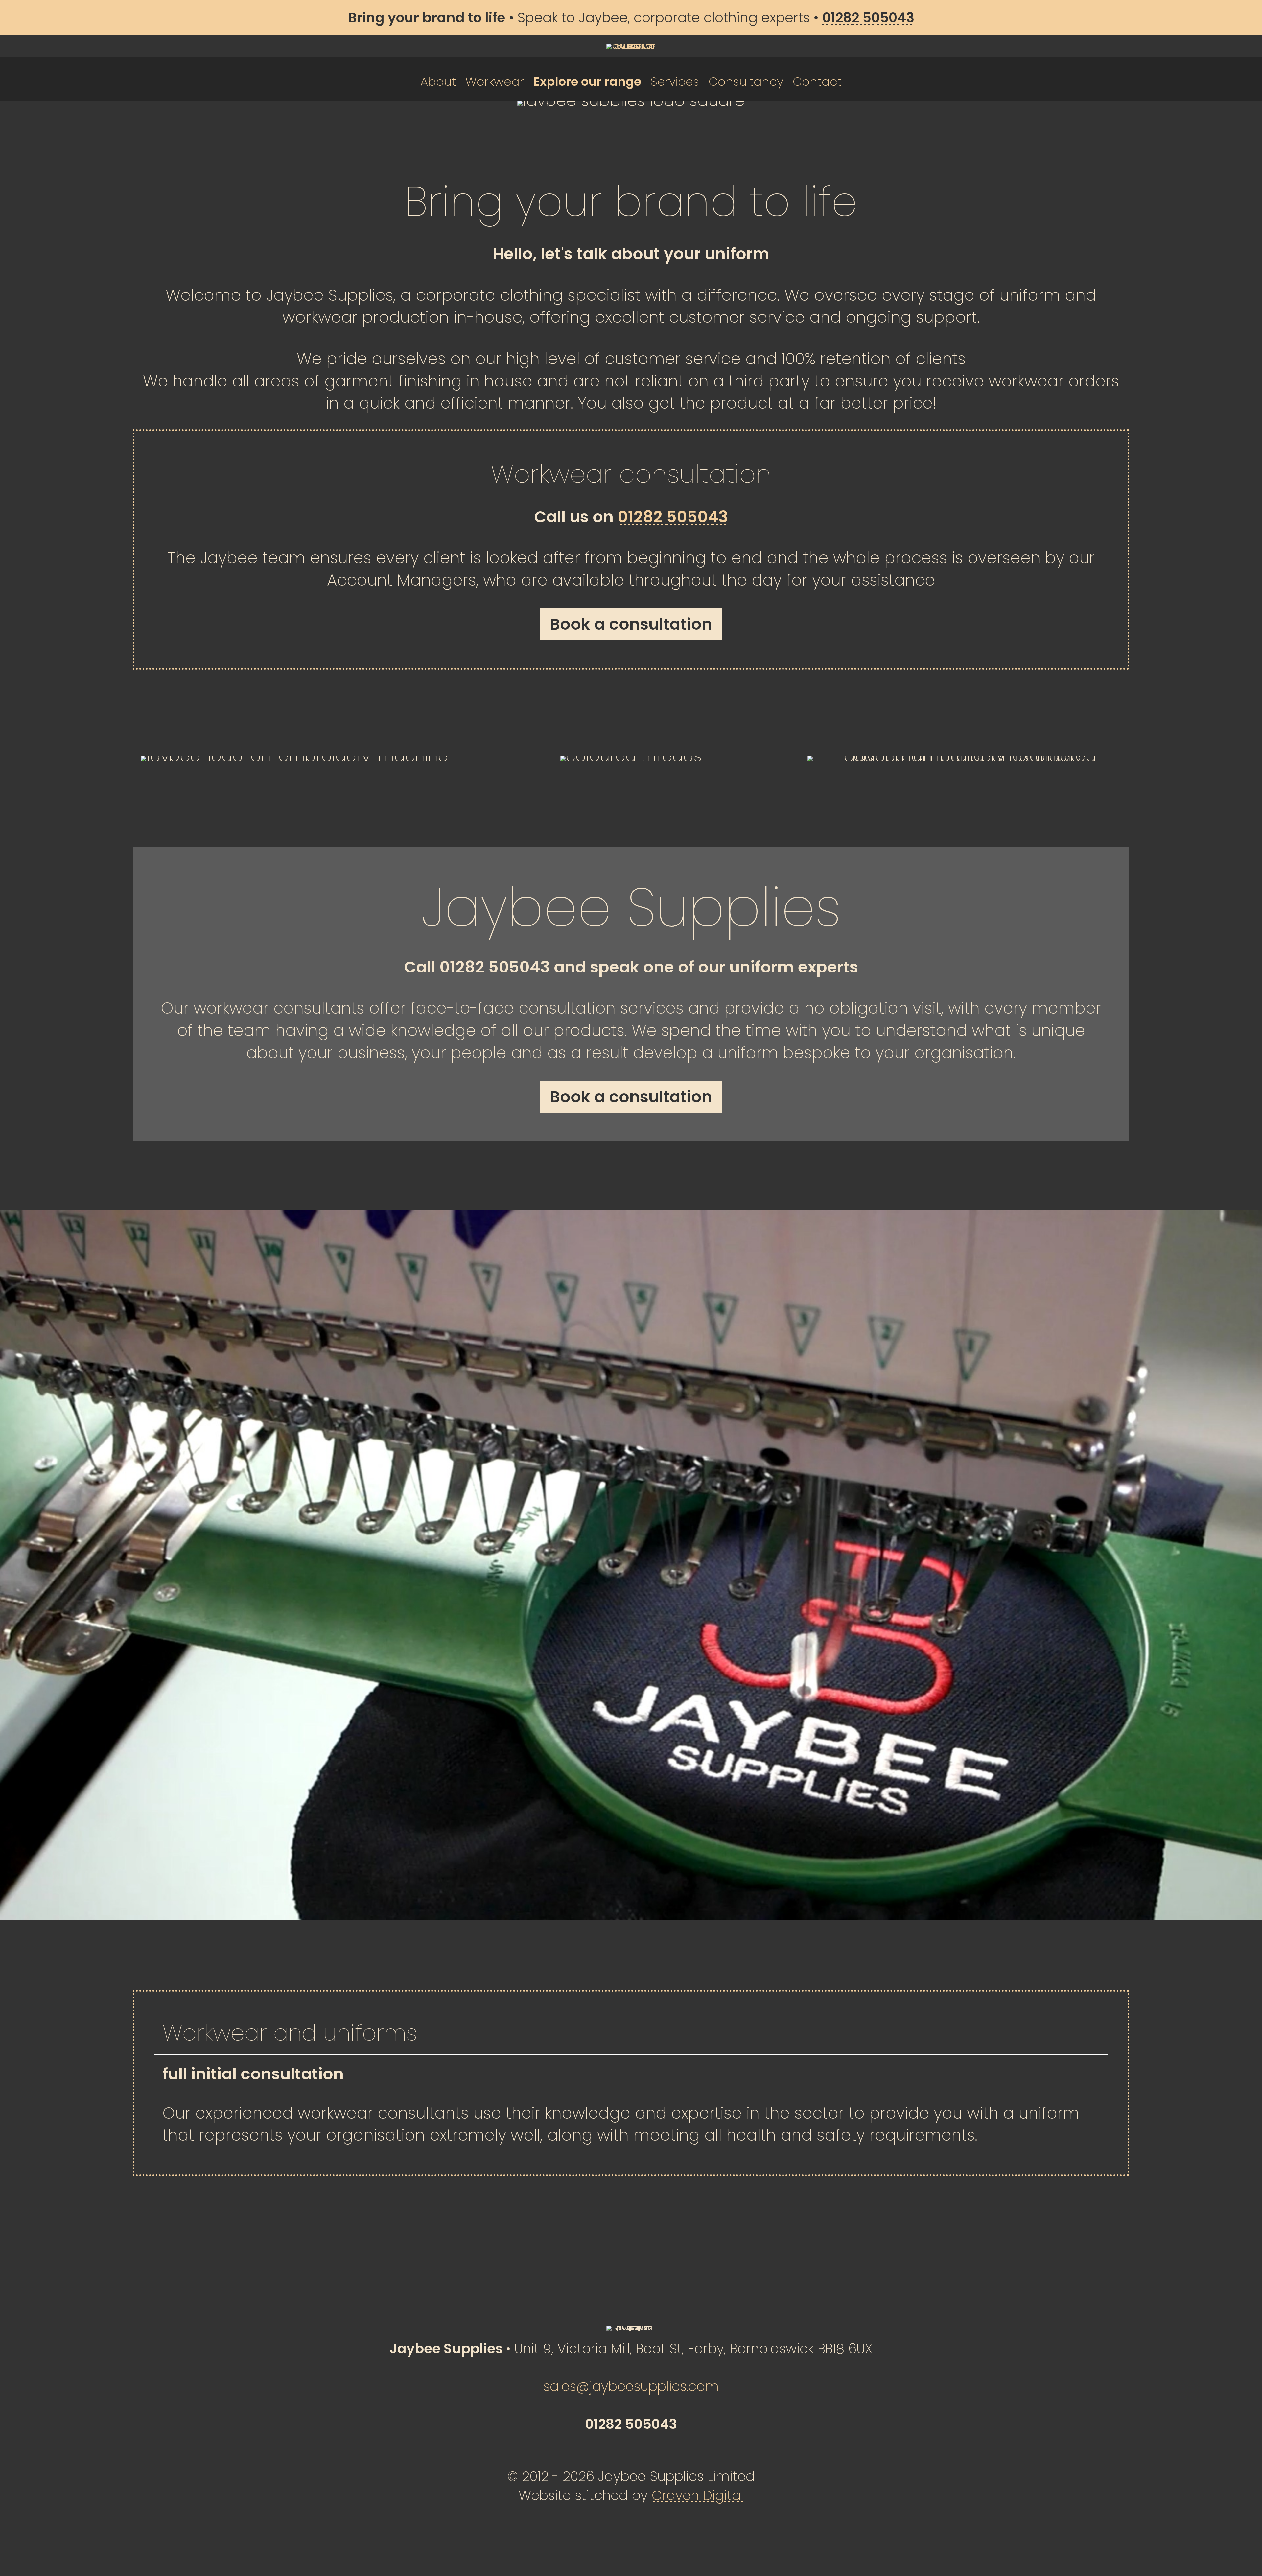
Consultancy (746, 82)
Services (675, 82)
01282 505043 (673, 517)
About (438, 82)
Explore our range (587, 82)
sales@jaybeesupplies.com (631, 2386)
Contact (817, 82)
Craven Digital (698, 2495)
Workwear (495, 82)
